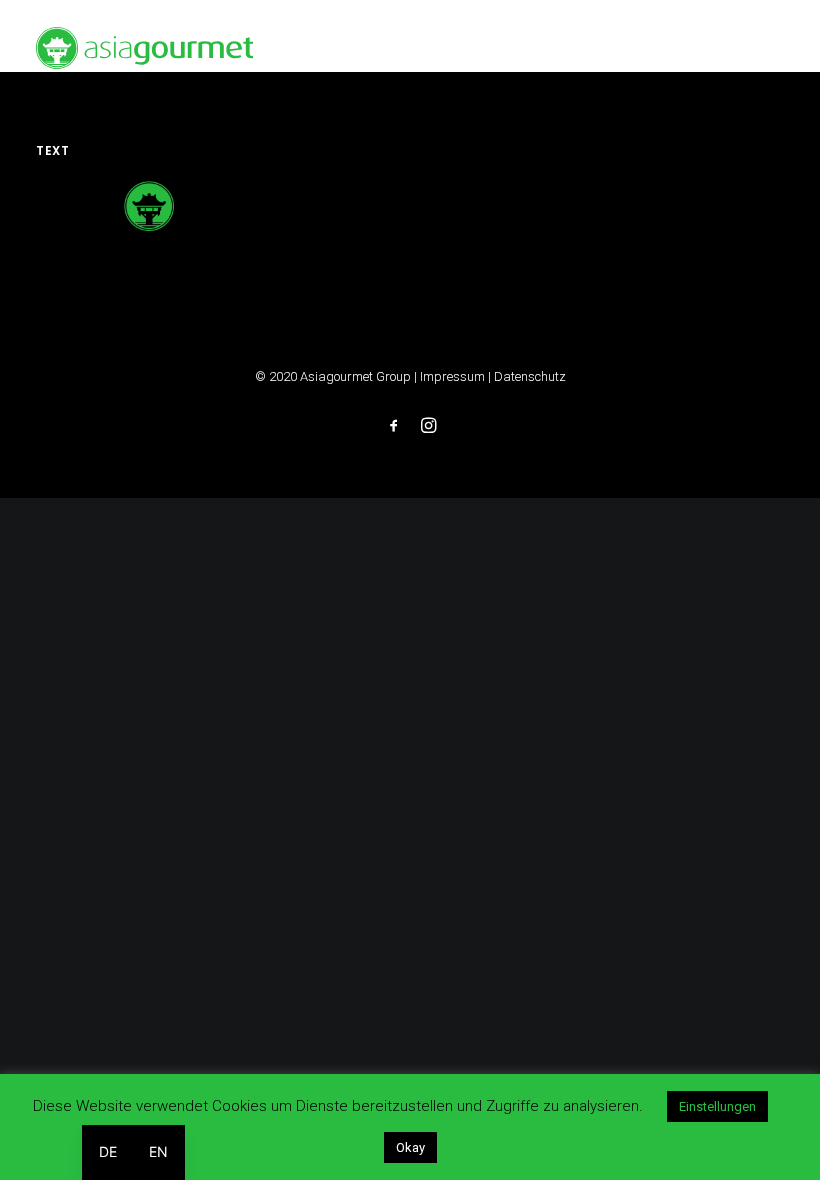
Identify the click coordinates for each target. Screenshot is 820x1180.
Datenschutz (530, 376)
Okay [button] (410, 1147)
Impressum (452, 376)
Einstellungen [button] (717, 1106)
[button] (774, 48)
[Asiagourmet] (144, 48)
